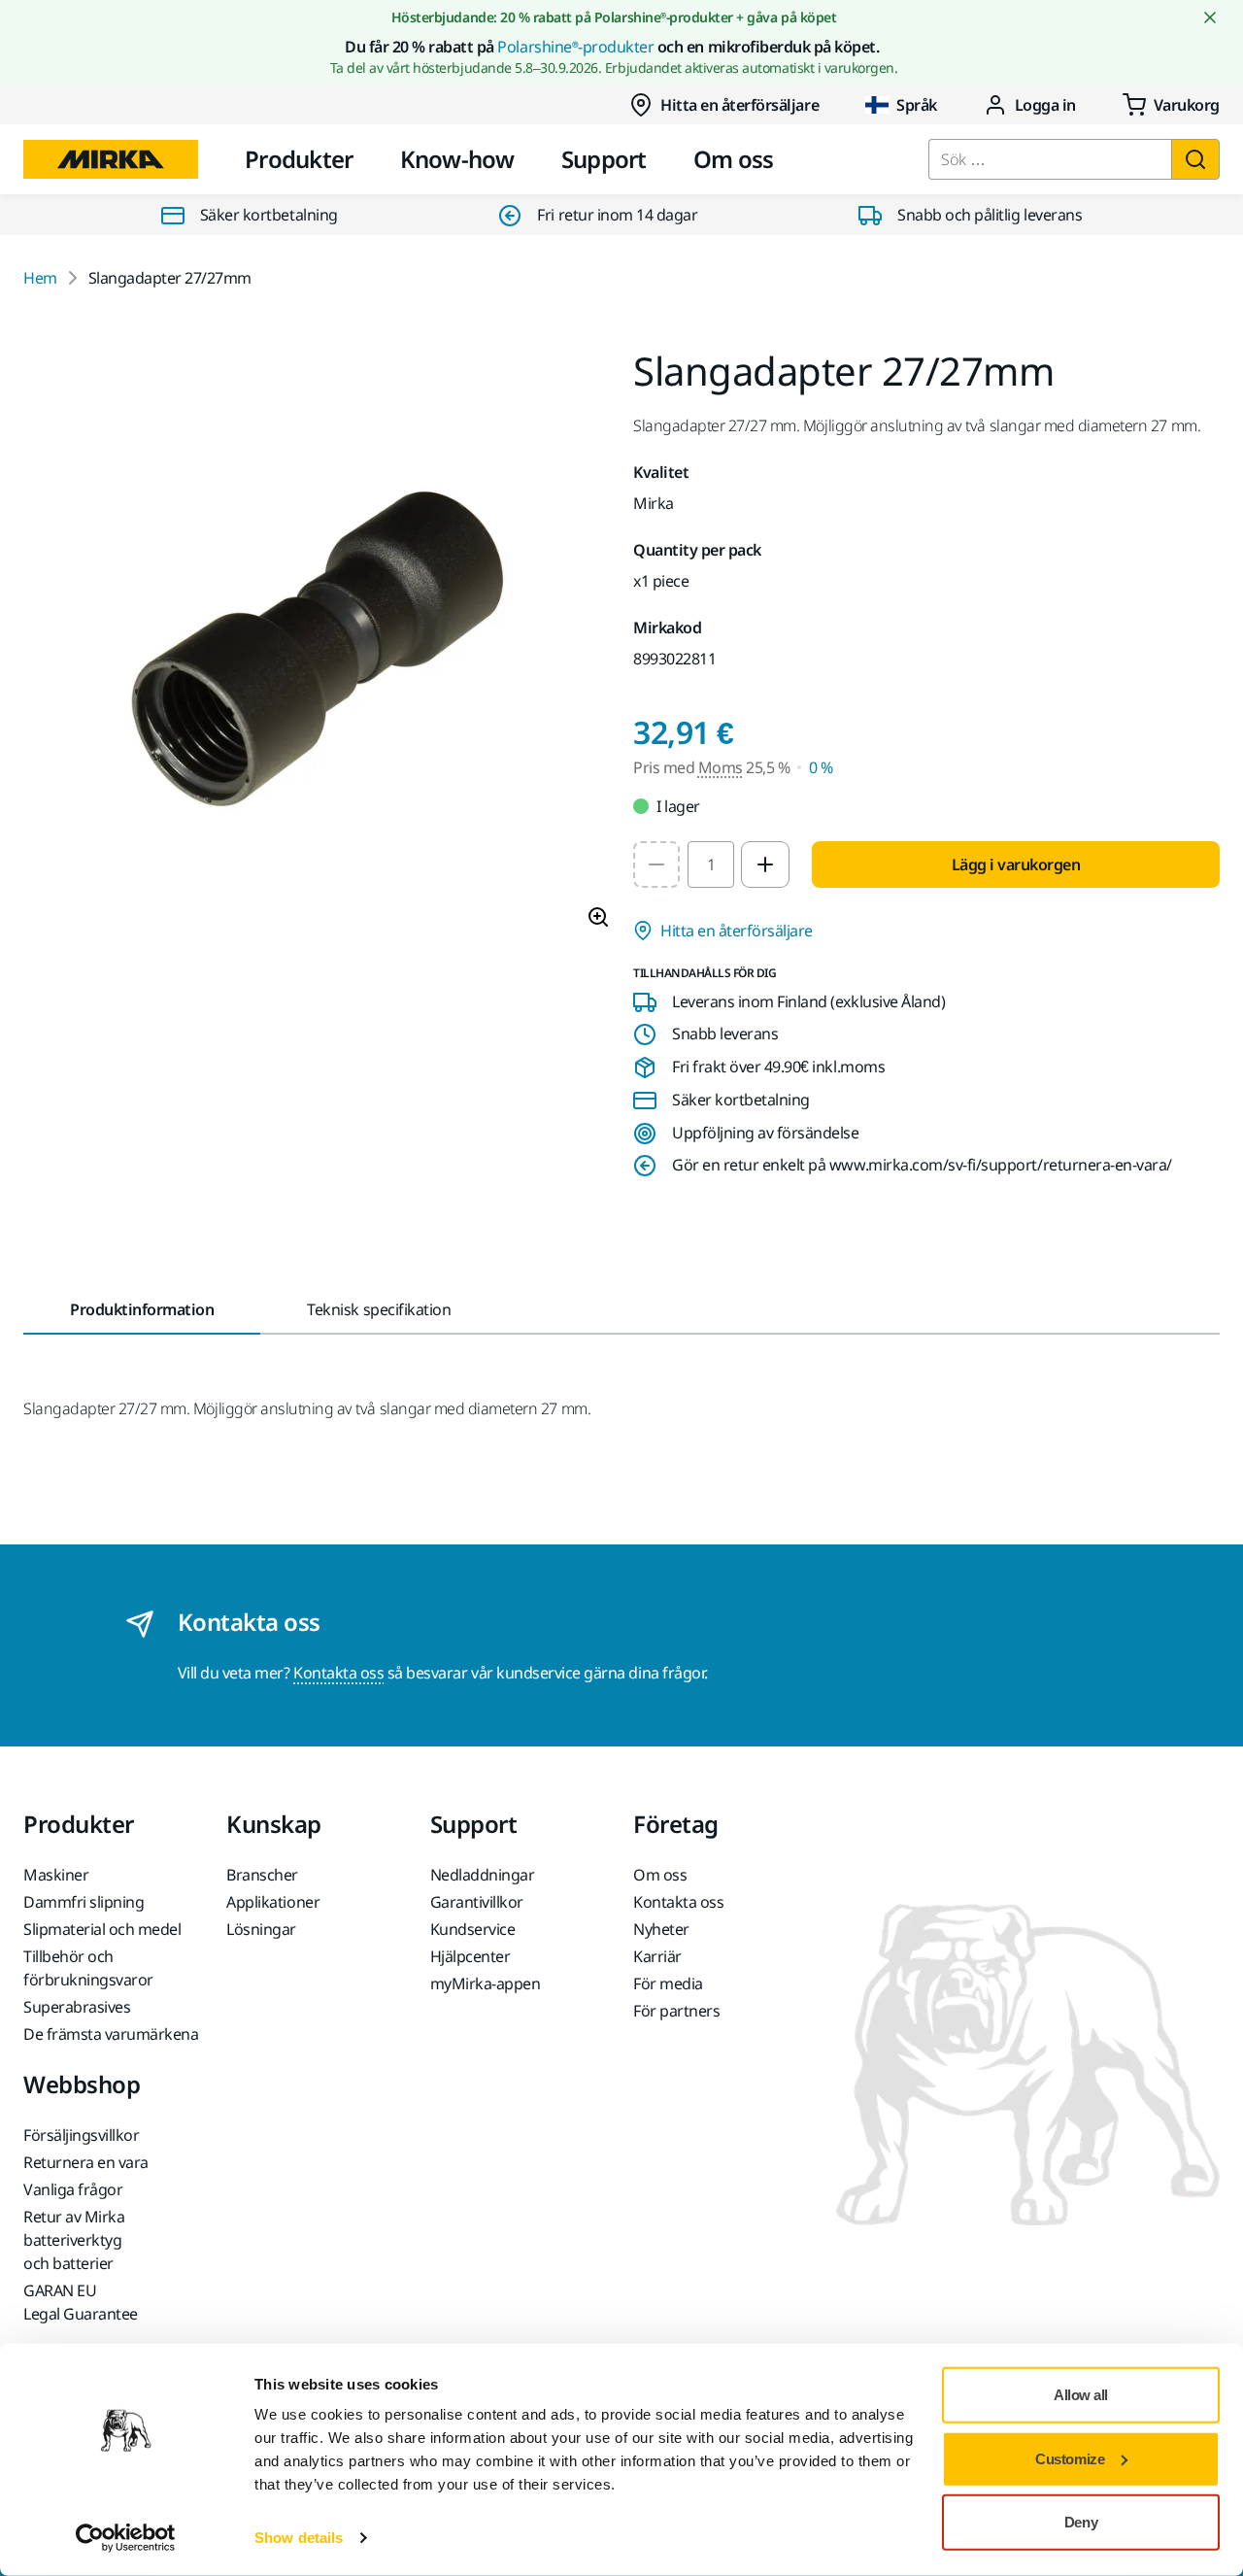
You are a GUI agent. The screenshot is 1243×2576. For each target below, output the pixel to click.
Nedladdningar (483, 1875)
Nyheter (661, 1929)
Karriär (657, 1956)
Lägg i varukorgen (1016, 864)
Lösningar (261, 1929)
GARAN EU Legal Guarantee (81, 2302)
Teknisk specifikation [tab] (379, 1309)
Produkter (299, 159)
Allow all (1081, 2395)
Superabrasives (77, 2007)
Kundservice (473, 1929)
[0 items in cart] (1171, 105)
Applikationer (273, 1902)
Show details (299, 2538)
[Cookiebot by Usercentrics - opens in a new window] (126, 2538)
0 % (821, 767)
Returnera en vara (86, 2162)
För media (668, 1983)
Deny (1081, 2522)
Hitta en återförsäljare (739, 105)
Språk (917, 105)
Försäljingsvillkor (81, 2135)
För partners (676, 2011)
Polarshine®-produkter (575, 47)
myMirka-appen (486, 1983)
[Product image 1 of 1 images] (317, 648)
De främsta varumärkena (111, 2034)
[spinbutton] (711, 864)
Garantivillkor (477, 1902)
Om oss (734, 159)
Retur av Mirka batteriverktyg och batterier (74, 2240)
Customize (1070, 2458)
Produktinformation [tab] (142, 1309)
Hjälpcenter (470, 1956)
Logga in (1045, 105)
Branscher (262, 1875)
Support (604, 159)
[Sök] (1195, 159)
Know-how (457, 159)
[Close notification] (1210, 17)
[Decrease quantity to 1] (656, 864)
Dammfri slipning (84, 1902)
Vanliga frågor (73, 2189)
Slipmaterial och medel (102, 1929)
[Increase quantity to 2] (765, 864)
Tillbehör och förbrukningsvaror (88, 1968)
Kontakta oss (338, 1673)
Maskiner (56, 1875)
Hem (40, 278)
